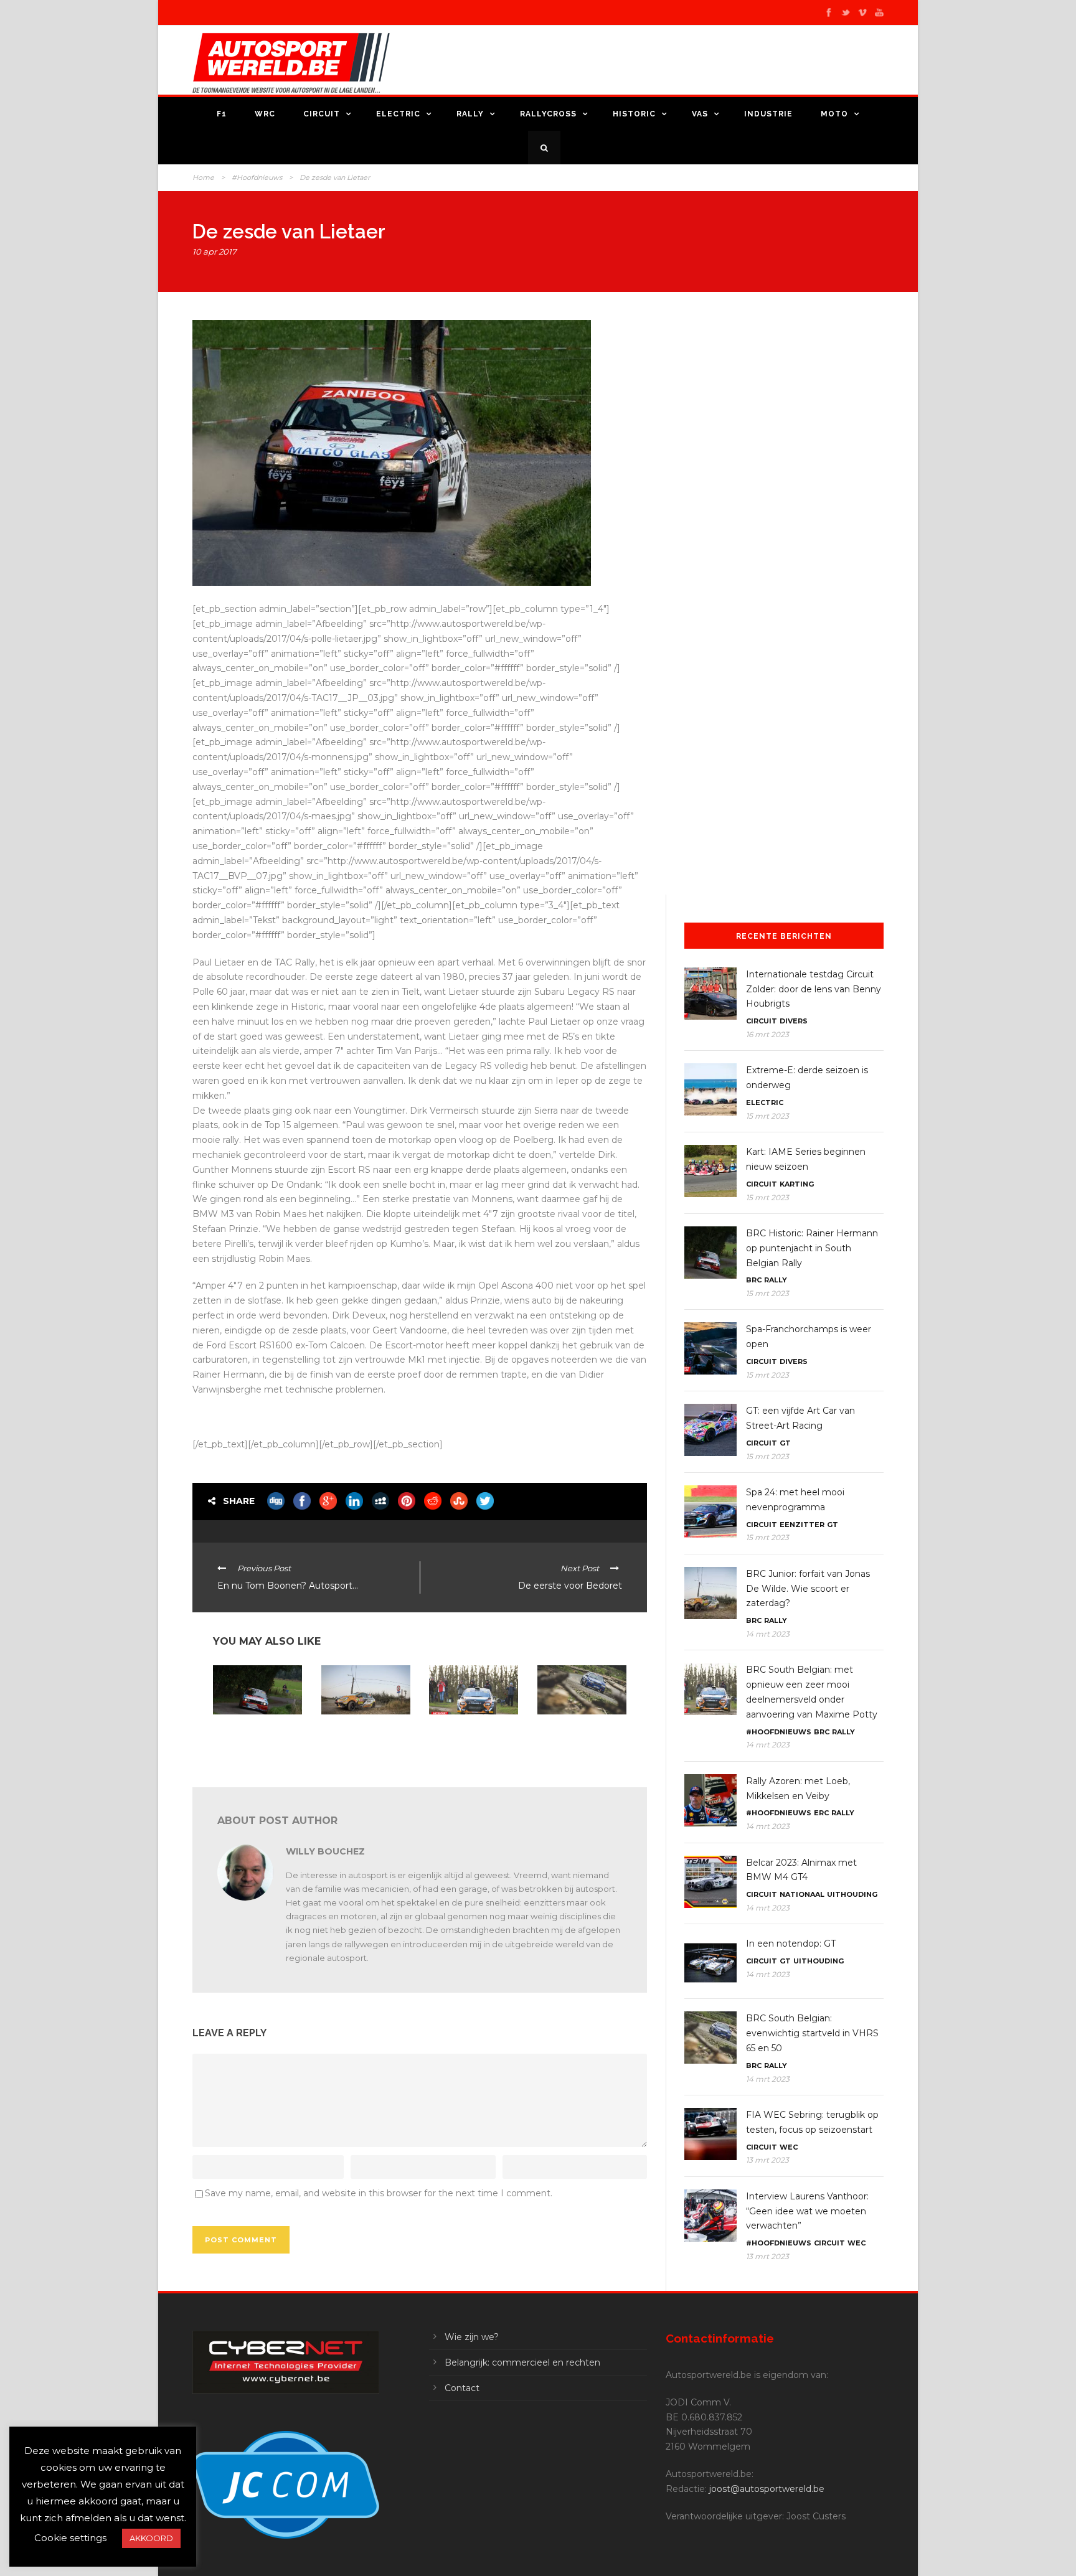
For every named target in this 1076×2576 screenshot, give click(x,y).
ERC (821, 1813)
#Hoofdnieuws (257, 177)
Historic (634, 114)
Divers (794, 1021)
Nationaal (802, 1894)
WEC (789, 2147)
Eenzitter (802, 1525)
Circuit (322, 114)
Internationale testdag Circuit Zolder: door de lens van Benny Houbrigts (814, 989)
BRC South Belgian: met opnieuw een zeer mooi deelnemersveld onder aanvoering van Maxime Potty (473, 1744)
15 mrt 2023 (767, 1116)
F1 (222, 114)
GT (785, 1443)
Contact (462, 2388)
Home (203, 177)
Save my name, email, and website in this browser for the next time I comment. (379, 2193)
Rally (470, 114)
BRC (754, 1280)
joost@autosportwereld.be (767, 2489)
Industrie (768, 114)
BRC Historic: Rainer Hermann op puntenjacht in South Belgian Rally (252, 1739)
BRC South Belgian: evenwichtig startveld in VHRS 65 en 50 (580, 1735)
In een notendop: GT (791, 1944)
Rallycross (548, 114)
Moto (834, 114)
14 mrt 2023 (768, 1634)
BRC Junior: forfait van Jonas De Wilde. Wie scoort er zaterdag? (363, 1735)
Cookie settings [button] (70, 2538)
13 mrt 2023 (767, 2160)
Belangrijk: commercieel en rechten (522, 2362)
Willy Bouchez (325, 1851)
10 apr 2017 (215, 251)
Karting (797, 1184)
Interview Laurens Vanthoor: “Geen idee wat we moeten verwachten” (807, 2211)
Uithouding (852, 1894)
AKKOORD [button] (151, 2538)
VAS (700, 114)
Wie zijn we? (472, 2337)
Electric (398, 114)
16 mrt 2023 (767, 1034)
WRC (265, 114)
